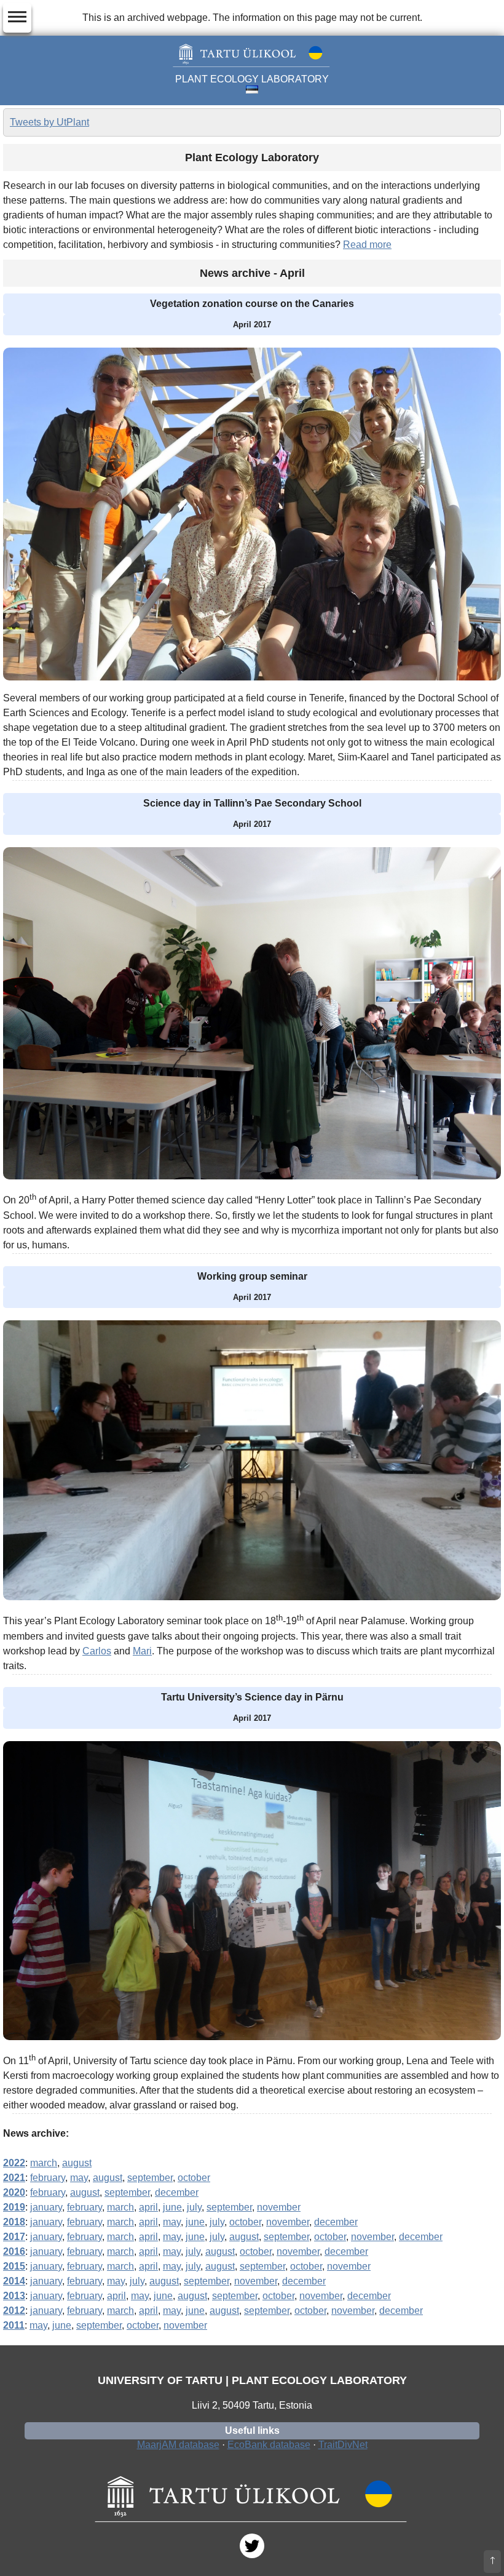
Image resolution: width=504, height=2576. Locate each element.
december (177, 2192)
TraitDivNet (343, 2445)
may (79, 2178)
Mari (142, 1651)
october (194, 2178)
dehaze (17, 17)
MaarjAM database (178, 2445)
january (46, 2207)
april (148, 2207)
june (172, 2207)
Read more (367, 245)
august (77, 2163)
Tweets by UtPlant (49, 122)
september (150, 2178)
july (194, 2207)
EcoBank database (269, 2445)
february (48, 2178)
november (279, 2207)
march (44, 2163)
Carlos (97, 1651)
